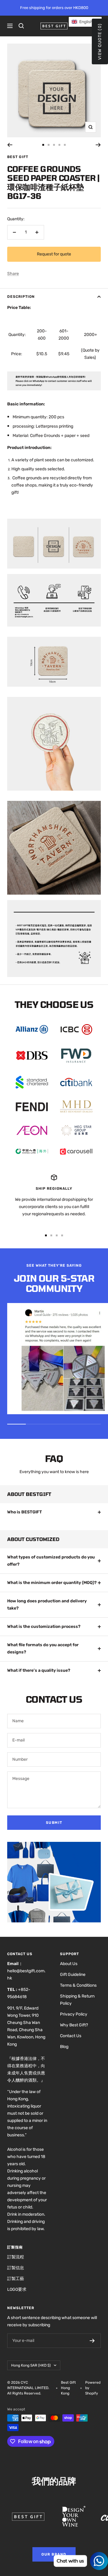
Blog (64, 2047)
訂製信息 (16, 2268)
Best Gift (18, 157)
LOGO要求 (17, 2289)
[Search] (21, 26)
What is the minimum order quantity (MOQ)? (52, 1583)
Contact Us (71, 2036)
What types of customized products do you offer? (51, 1561)
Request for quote (54, 254)
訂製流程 (16, 2257)
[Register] (92, 2341)
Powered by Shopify (93, 2388)
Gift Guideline (73, 1975)
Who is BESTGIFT (25, 1512)
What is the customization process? (44, 1627)
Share (13, 274)
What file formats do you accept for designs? (43, 1648)
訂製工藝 (16, 2279)
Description (21, 297)
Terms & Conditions (78, 1985)
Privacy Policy (74, 2014)
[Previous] (10, 145)
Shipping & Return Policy (77, 2000)
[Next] (98, 145)
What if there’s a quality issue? (39, 1670)
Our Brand (54, 2554)
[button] (85, 22)
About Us (69, 1964)
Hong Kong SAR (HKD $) (31, 2365)
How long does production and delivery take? (47, 1605)
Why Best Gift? (74, 2025)
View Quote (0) (100, 41)
